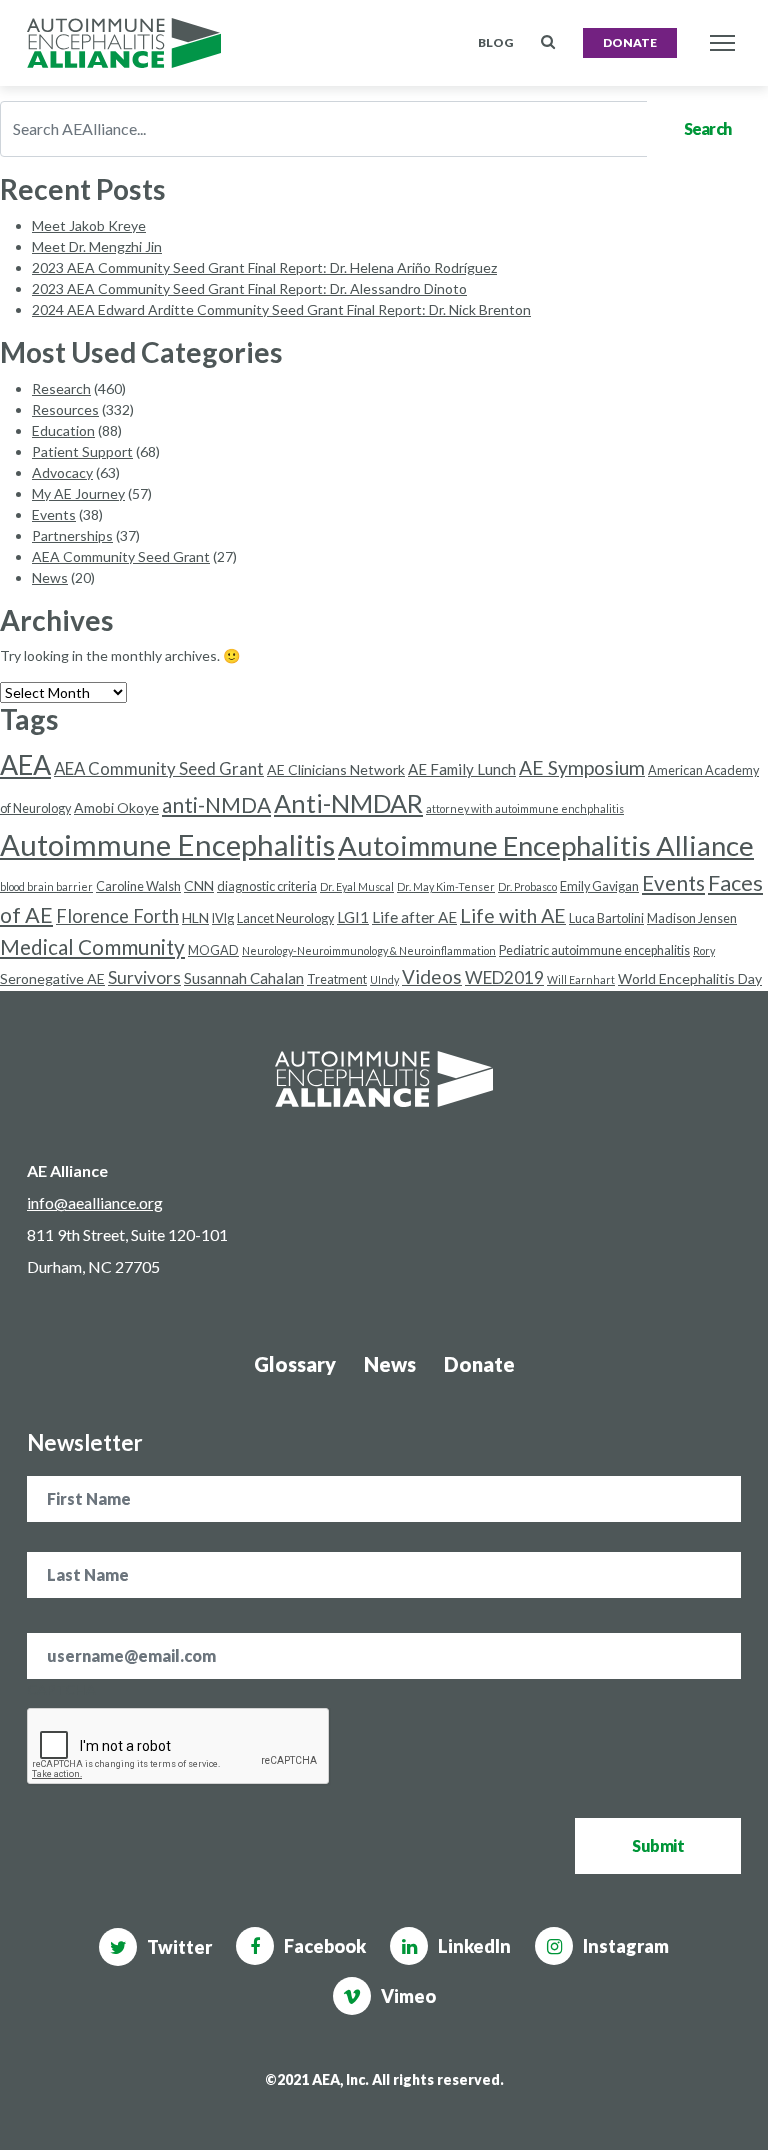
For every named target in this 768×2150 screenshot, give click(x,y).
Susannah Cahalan (244, 978)
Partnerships (72, 535)
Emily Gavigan (599, 886)
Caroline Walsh (138, 886)
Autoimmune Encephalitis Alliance (546, 845)
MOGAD (213, 950)
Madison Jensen (692, 918)
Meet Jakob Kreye (89, 225)
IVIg (223, 918)
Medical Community (92, 947)
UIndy (384, 979)
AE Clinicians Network (336, 769)
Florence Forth (117, 916)
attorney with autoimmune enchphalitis (525, 808)
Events (54, 514)
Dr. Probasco (527, 886)
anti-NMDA (216, 804)
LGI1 (353, 917)
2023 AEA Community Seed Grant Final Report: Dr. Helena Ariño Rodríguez (264, 267)
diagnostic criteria (267, 886)
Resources (65, 409)
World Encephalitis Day (690, 978)
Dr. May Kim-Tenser (446, 886)
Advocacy (62, 472)
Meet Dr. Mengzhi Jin (97, 246)
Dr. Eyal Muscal (357, 886)
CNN (199, 885)
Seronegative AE (52, 978)
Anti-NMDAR (348, 803)
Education (63, 430)
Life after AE (414, 917)
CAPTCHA (61, 1689)
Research (61, 388)
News (50, 577)
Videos (432, 976)
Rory (704, 950)
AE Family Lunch (462, 769)
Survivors (144, 977)
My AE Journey (78, 493)
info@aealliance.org (95, 1202)
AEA (25, 765)
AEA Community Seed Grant (121, 556)
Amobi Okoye (116, 807)
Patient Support (82, 451)
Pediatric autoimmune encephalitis (594, 950)
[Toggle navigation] (722, 43)
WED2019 (504, 977)
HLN (195, 917)
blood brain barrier (46, 886)
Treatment (337, 979)
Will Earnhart (581, 979)
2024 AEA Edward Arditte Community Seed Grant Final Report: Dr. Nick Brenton (281, 309)
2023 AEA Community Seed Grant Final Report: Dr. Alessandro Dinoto (249, 288)
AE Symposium (582, 767)
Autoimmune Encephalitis (167, 844)
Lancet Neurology (285, 918)
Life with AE (513, 915)
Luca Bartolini (606, 918)
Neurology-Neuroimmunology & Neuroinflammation (369, 950)
